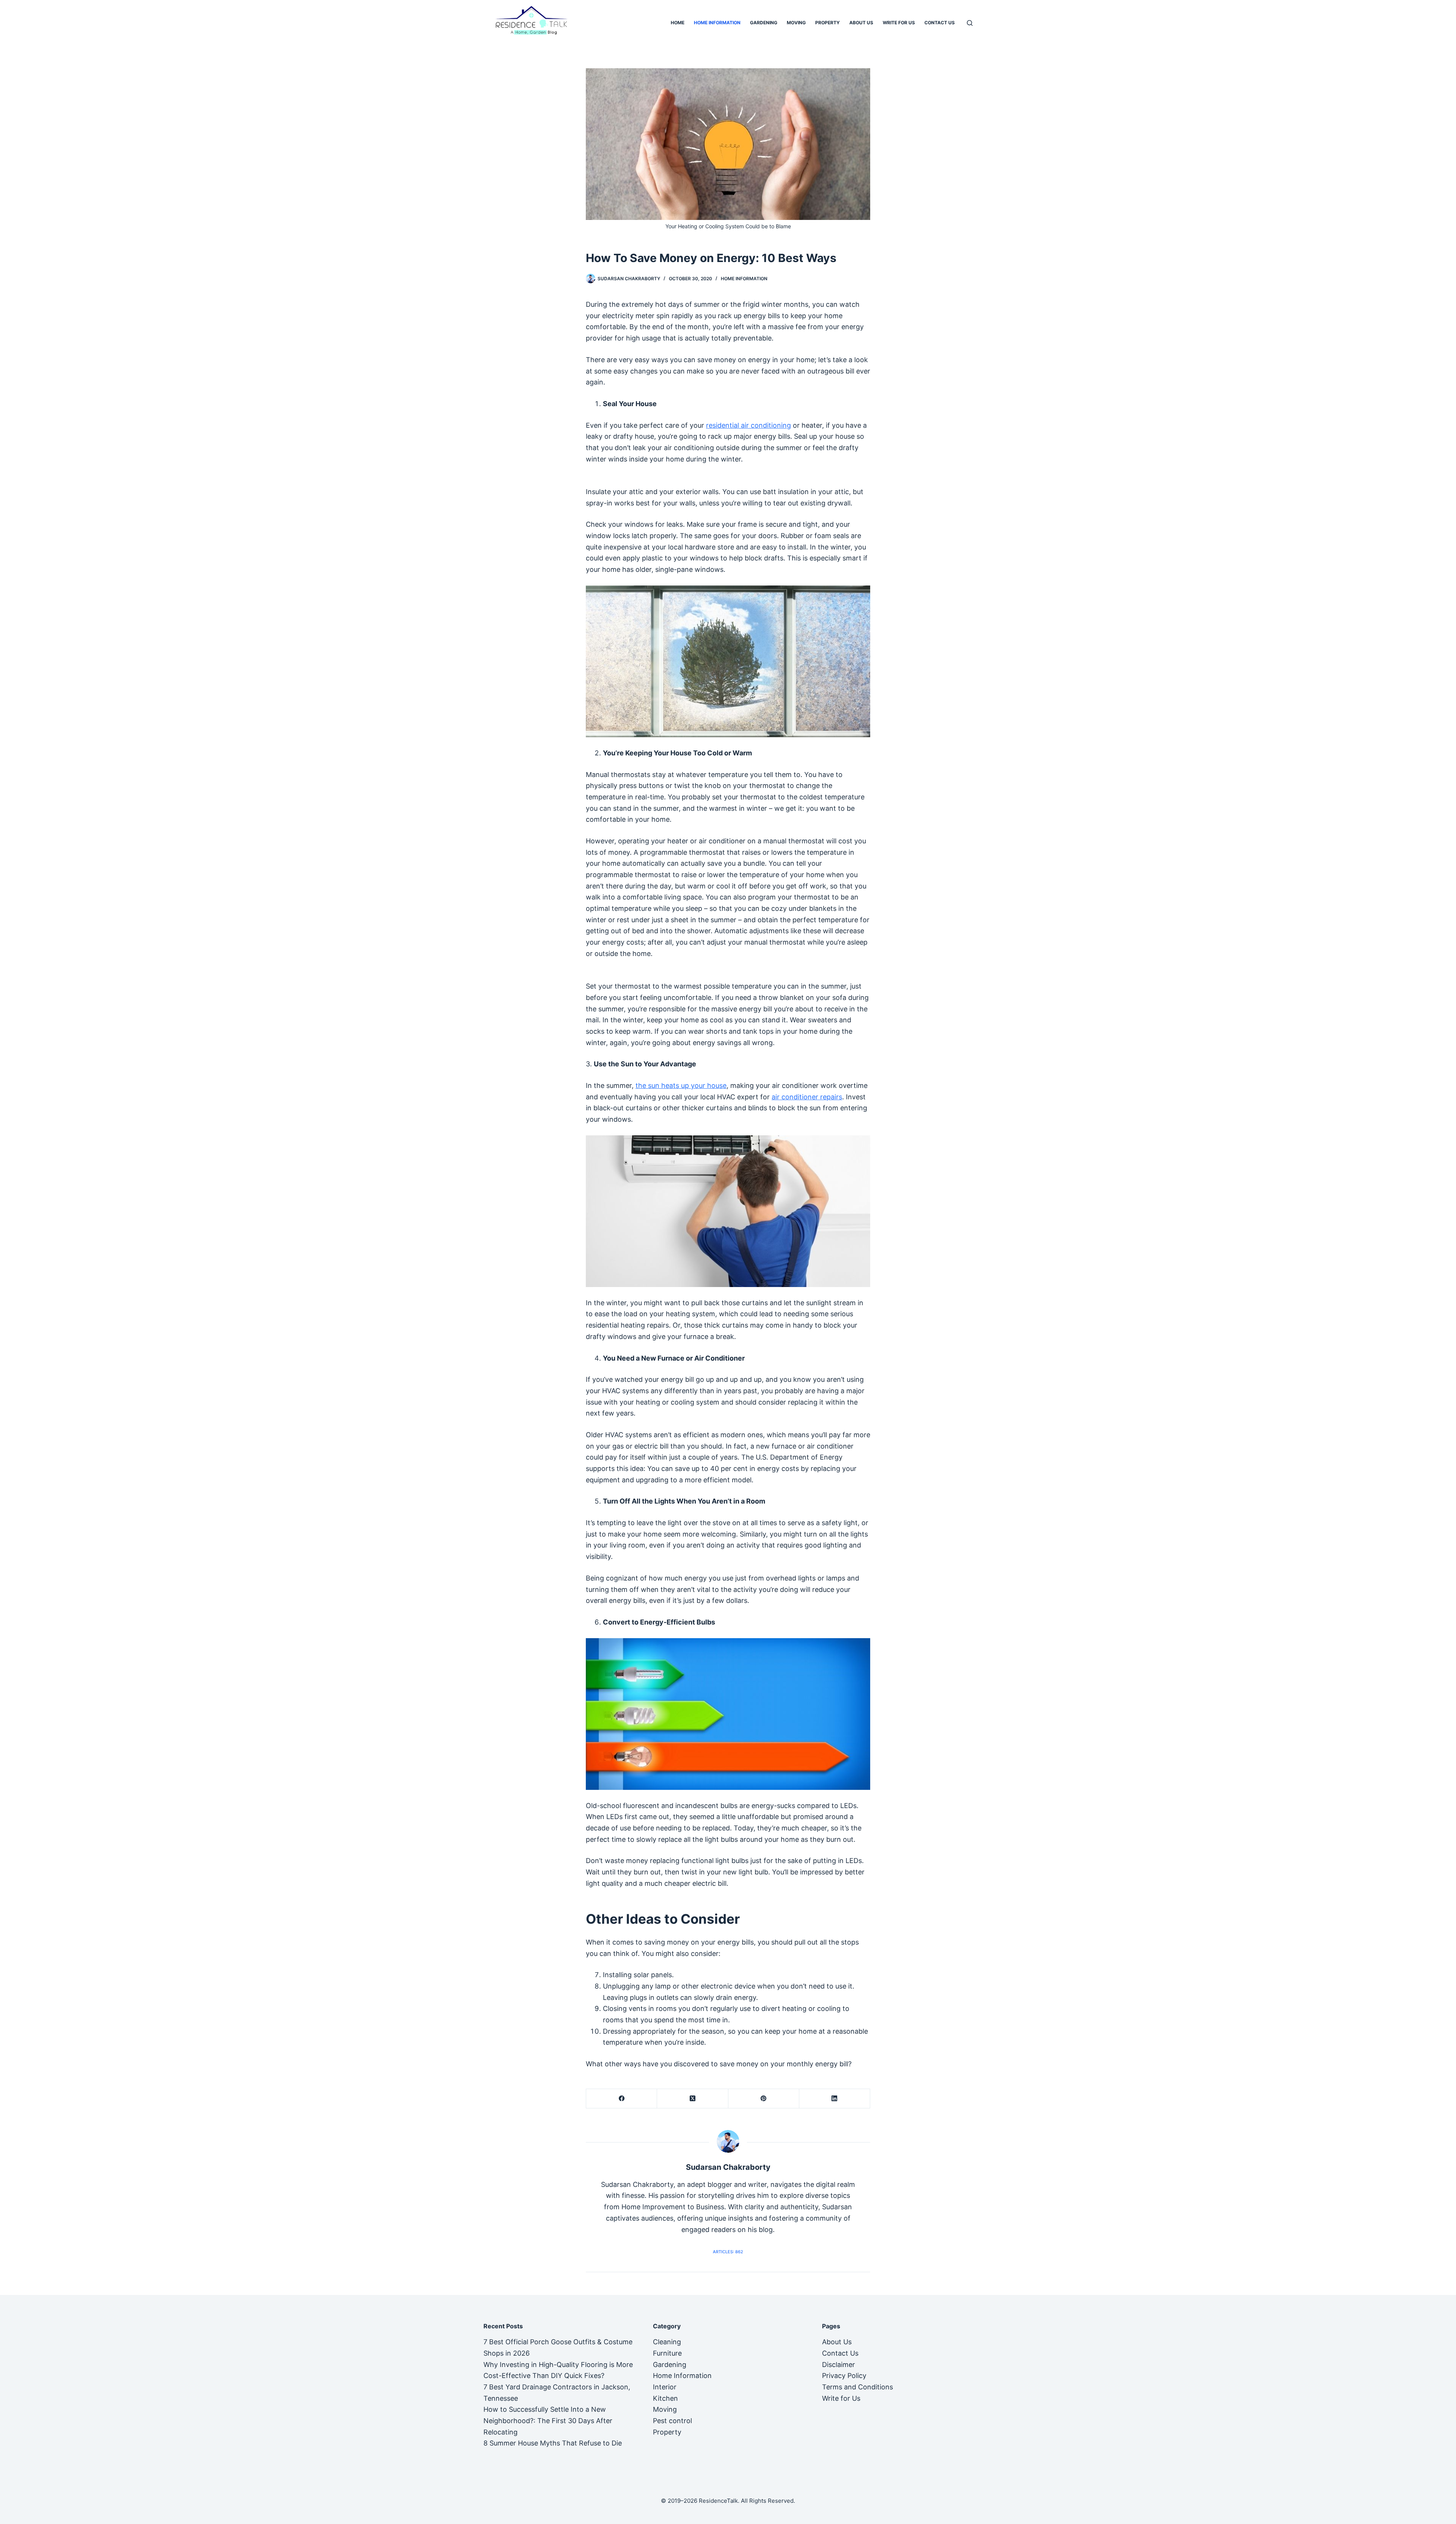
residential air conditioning (748, 425)
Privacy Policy (844, 2376)
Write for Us (899, 23)
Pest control (672, 2421)
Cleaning (667, 2342)
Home (678, 23)
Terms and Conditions (857, 2387)
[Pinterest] (764, 2099)
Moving (796, 23)
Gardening (764, 23)
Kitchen (665, 2398)
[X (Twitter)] (693, 2099)
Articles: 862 (728, 2252)
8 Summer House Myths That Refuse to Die (553, 2443)
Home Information (717, 23)
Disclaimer (839, 2365)
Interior (665, 2387)
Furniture (667, 2353)
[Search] (970, 23)
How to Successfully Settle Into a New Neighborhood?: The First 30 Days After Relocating (548, 2420)
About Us (861, 23)
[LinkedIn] (835, 2099)
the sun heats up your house (681, 1085)
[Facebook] (622, 2099)
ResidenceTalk (718, 2501)
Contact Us (940, 23)
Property (828, 23)
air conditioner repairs (807, 1097)
